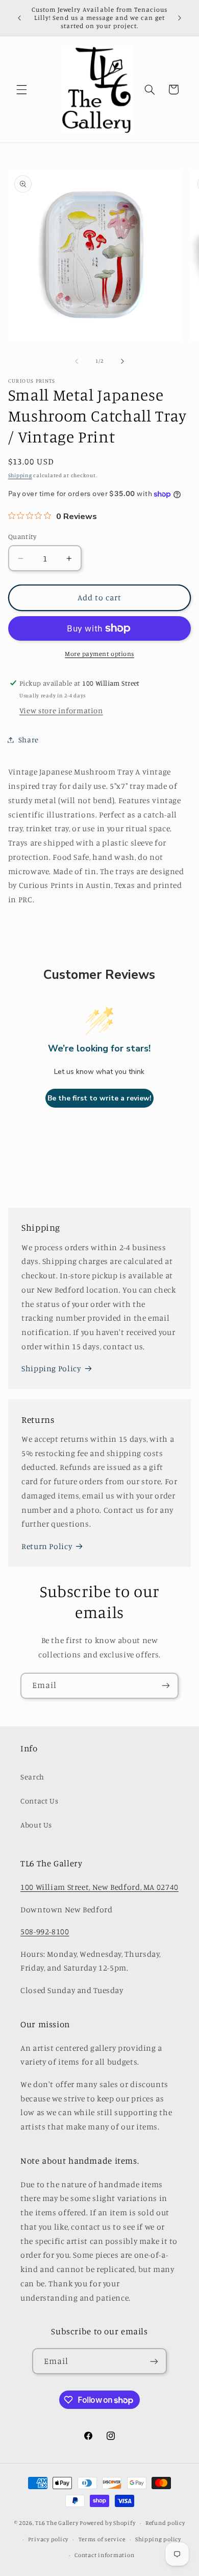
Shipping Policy (51, 1368)
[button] (21, 89)
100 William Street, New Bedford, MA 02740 (99, 1887)
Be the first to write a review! (99, 1098)
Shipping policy (158, 2539)
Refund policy (165, 2523)
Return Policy (47, 1546)
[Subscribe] (166, 1686)
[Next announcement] (180, 18)
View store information (61, 710)
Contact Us (39, 1801)
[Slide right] (122, 361)
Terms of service (102, 2539)
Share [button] (29, 740)
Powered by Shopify (107, 2523)
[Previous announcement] (19, 18)
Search (32, 1777)
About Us (36, 1825)
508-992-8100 (45, 1931)
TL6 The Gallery (57, 2523)
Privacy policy (48, 2539)
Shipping (20, 475)
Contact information (104, 2555)
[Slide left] (77, 361)
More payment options (99, 654)
